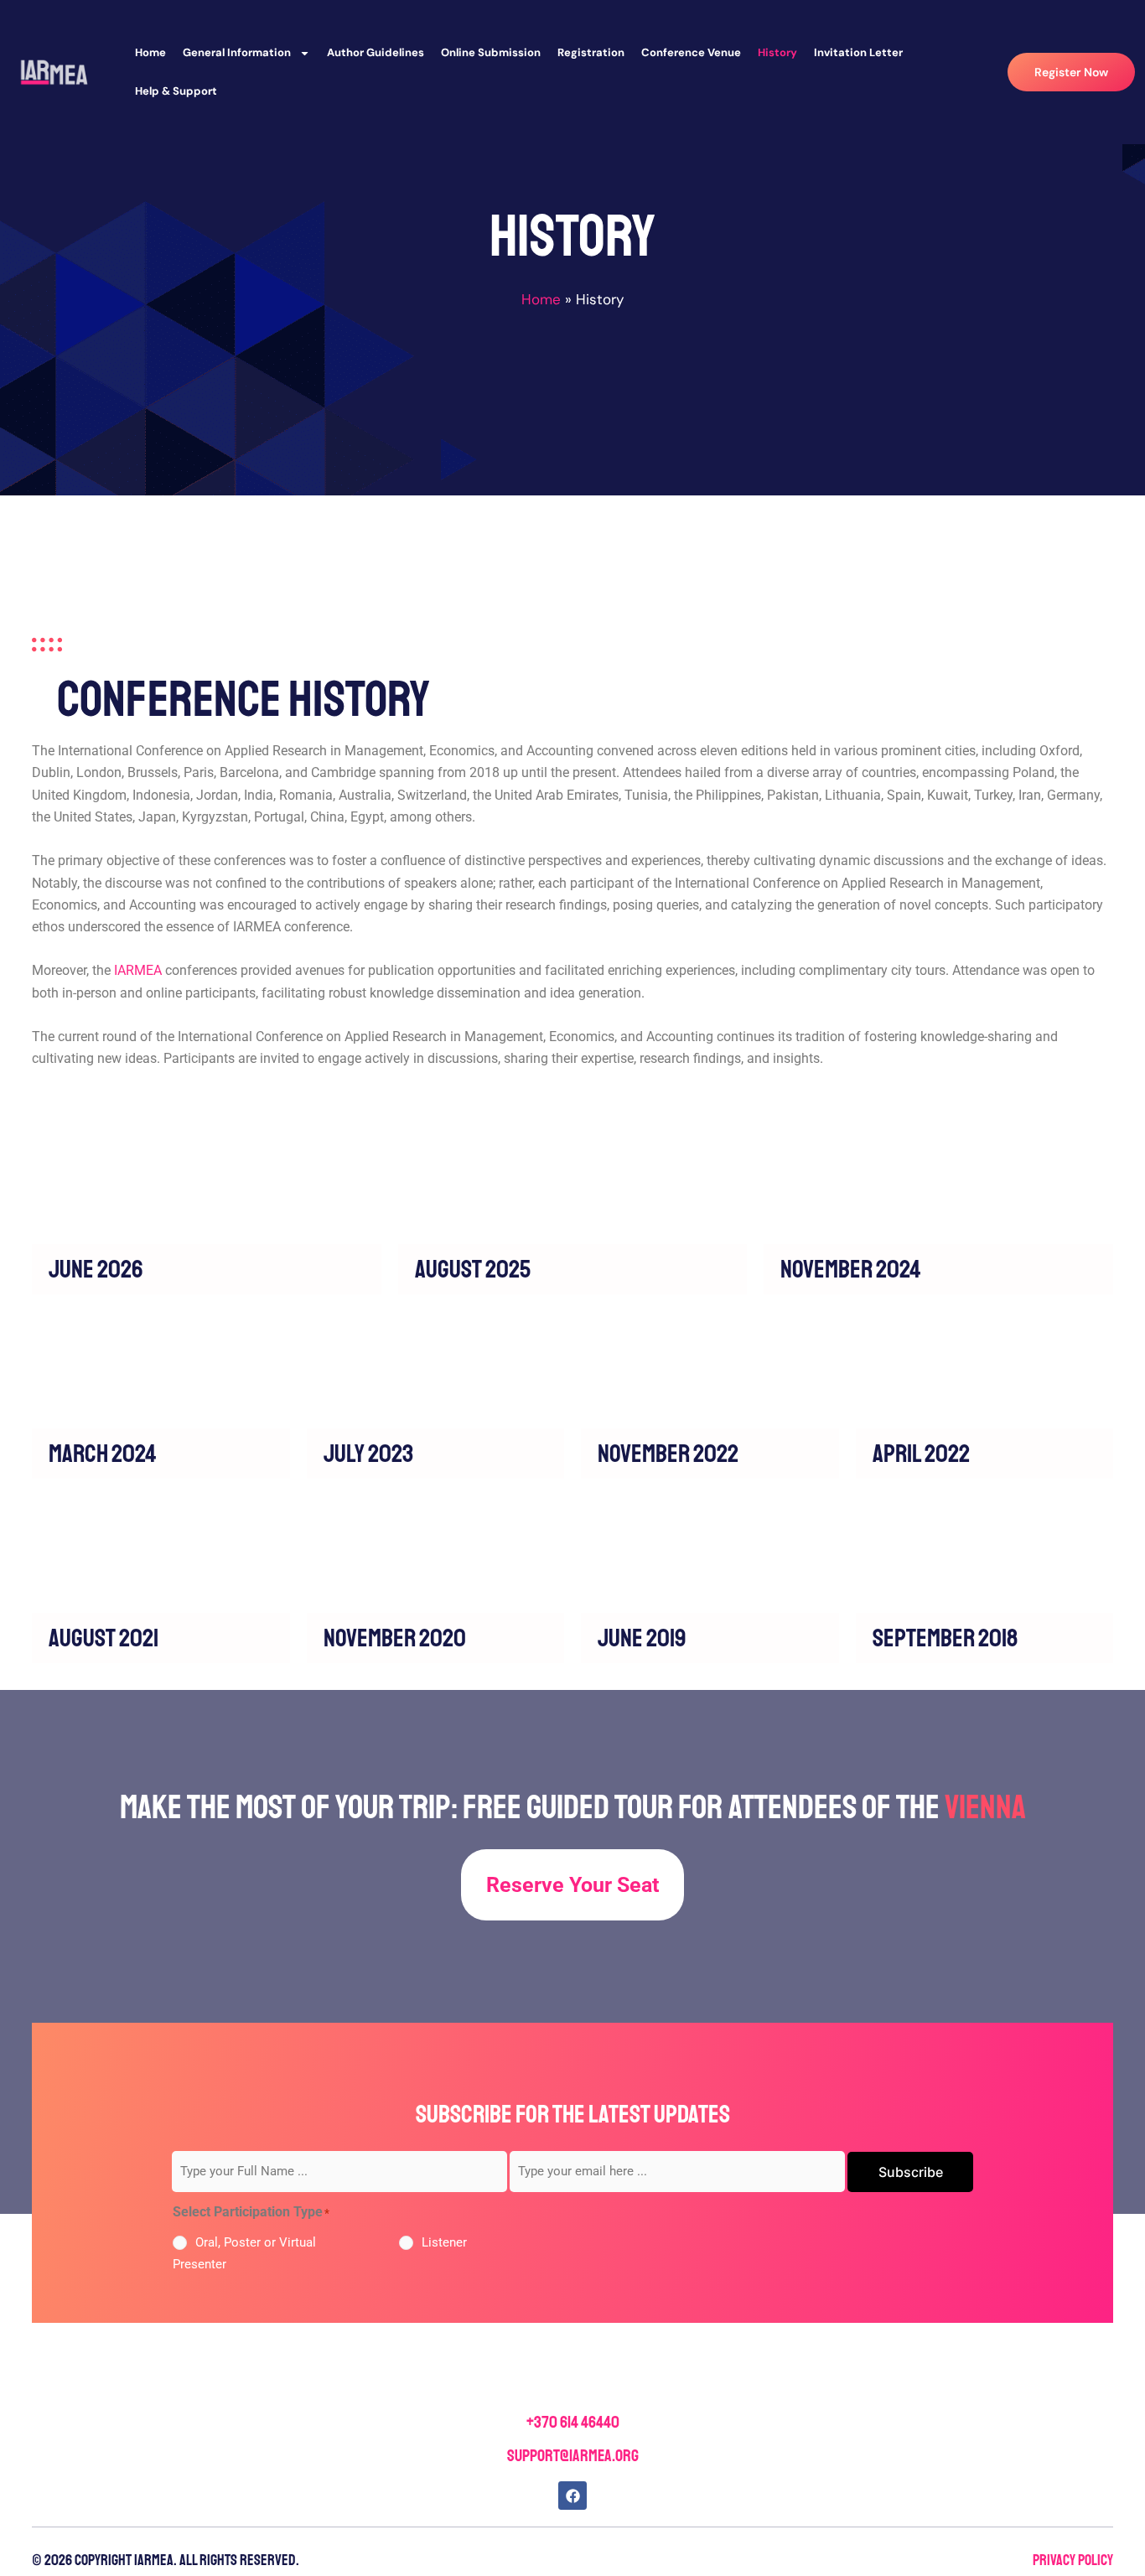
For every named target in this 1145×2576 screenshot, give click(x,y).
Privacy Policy (1073, 2560)
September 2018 (945, 1638)
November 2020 (395, 1638)
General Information (237, 52)
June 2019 (642, 1638)
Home (150, 52)
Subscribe (911, 2172)
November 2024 (851, 1269)
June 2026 (96, 1269)
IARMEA (138, 970)
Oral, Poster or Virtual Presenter (244, 2253)
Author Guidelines (376, 52)
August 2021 (104, 1638)
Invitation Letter (858, 52)
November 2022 (668, 1454)
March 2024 (103, 1454)
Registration (591, 52)
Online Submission (491, 52)
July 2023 (368, 1454)
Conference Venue (691, 52)
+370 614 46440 (573, 2422)
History (777, 52)
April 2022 (921, 1454)
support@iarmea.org (573, 2456)
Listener (444, 2242)
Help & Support (176, 91)
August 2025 (473, 1269)
